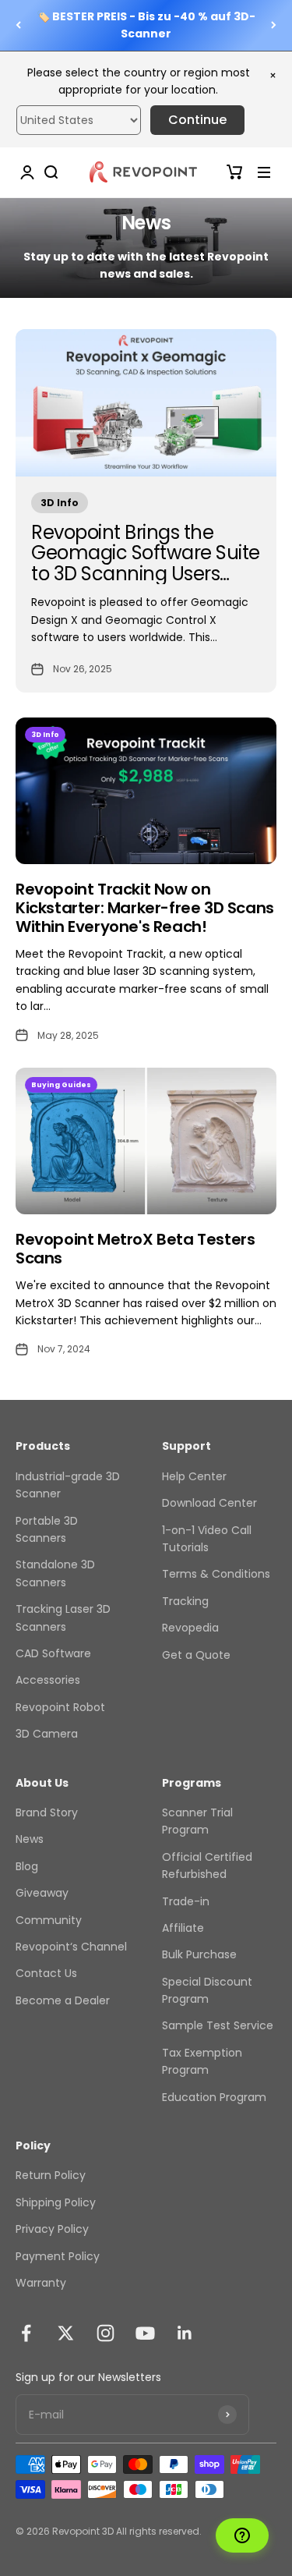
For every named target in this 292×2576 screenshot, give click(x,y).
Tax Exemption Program (202, 2061)
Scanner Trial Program (197, 1821)
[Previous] (18, 25)
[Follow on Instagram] (106, 2333)
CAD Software (53, 1653)
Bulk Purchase (199, 1954)
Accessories (48, 1680)
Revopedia (190, 1628)
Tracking (185, 1601)
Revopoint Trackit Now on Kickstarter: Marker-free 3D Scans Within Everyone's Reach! (145, 908)
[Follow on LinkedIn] (185, 2333)
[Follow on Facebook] (26, 2333)
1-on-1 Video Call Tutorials (207, 1539)
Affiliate (183, 1928)
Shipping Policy (56, 2202)
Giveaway (42, 1893)
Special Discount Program (207, 1990)
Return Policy (51, 2175)
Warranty (41, 2283)
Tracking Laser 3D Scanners (63, 1618)
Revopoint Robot (60, 1707)
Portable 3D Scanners (47, 1529)
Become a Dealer (63, 2000)
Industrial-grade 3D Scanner (68, 1485)
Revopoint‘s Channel (71, 1947)
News (30, 1839)
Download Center (209, 1503)
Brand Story (47, 1812)
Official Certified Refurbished (207, 1866)
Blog (27, 1866)
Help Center (194, 1476)
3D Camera (47, 1734)
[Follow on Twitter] (66, 2333)
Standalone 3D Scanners (55, 1573)
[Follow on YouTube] (145, 2333)
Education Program (214, 2097)
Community (49, 1920)
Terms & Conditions (216, 1574)
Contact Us (46, 1973)
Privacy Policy (52, 2229)
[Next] (274, 25)
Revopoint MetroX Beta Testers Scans (135, 1249)
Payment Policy (58, 2256)
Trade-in (186, 1901)
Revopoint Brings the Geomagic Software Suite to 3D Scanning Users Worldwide (146, 563)
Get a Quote (196, 1655)
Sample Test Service (218, 2025)
